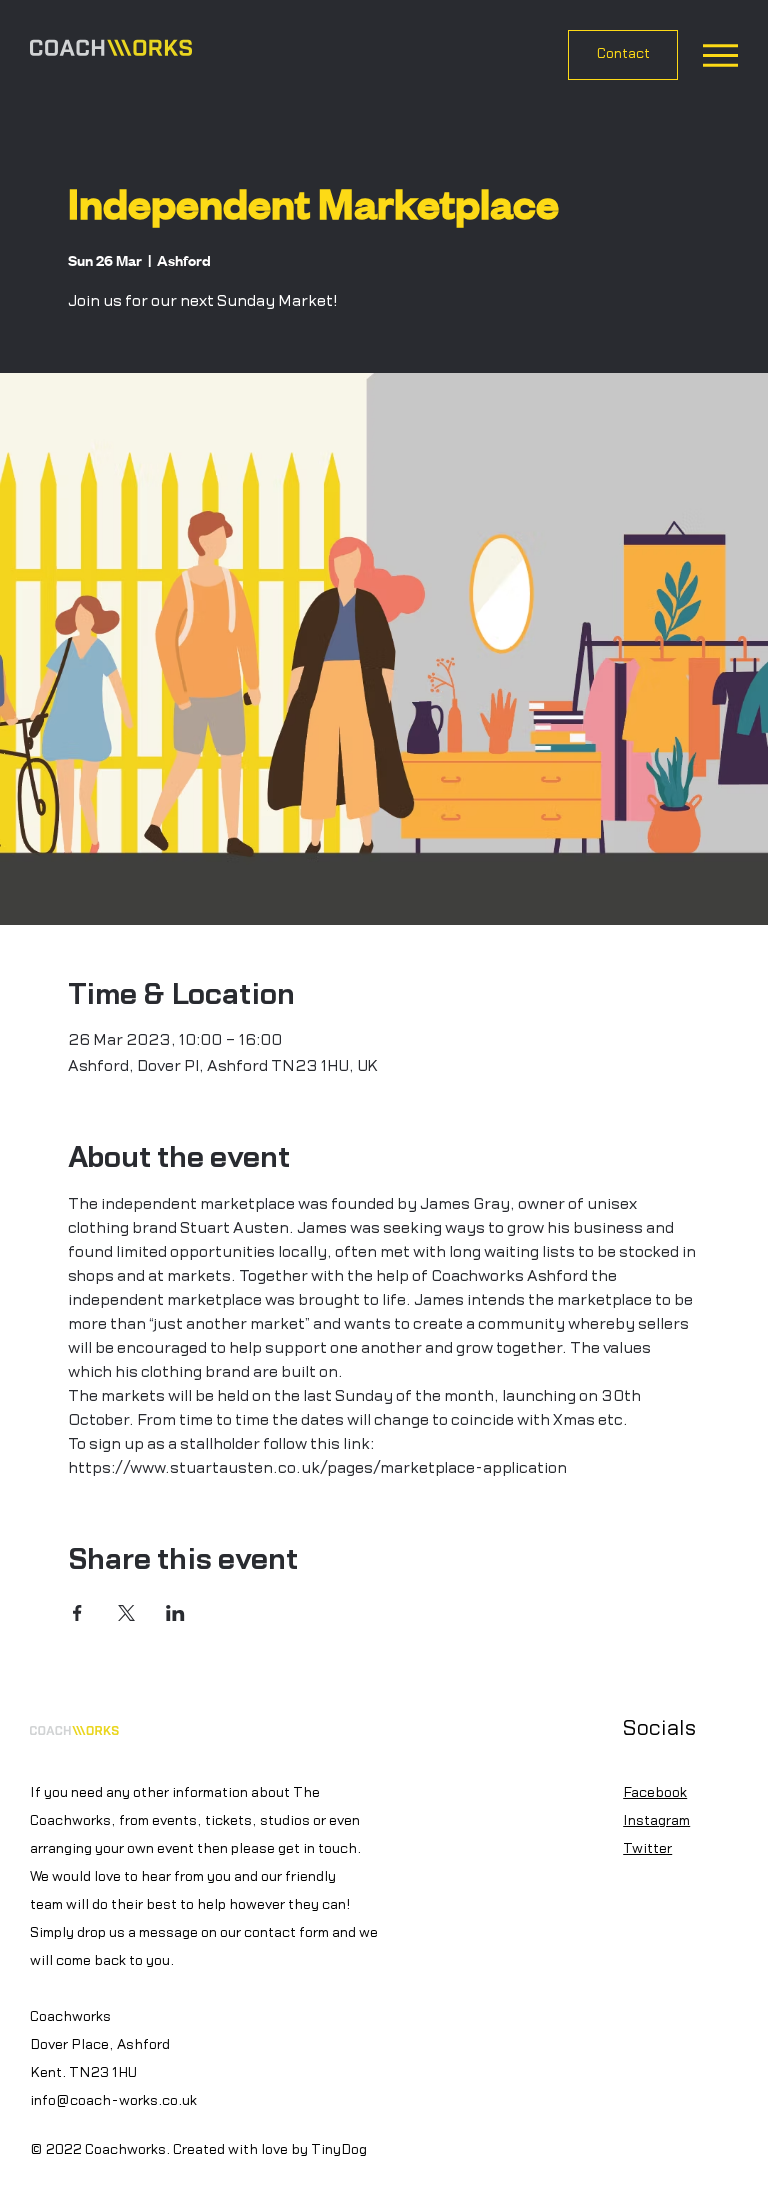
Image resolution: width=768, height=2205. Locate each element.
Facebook (655, 1793)
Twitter (647, 1849)
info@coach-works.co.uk (113, 2101)
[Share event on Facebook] (77, 1613)
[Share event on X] (126, 1613)
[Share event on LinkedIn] (175, 1613)
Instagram (656, 1821)
